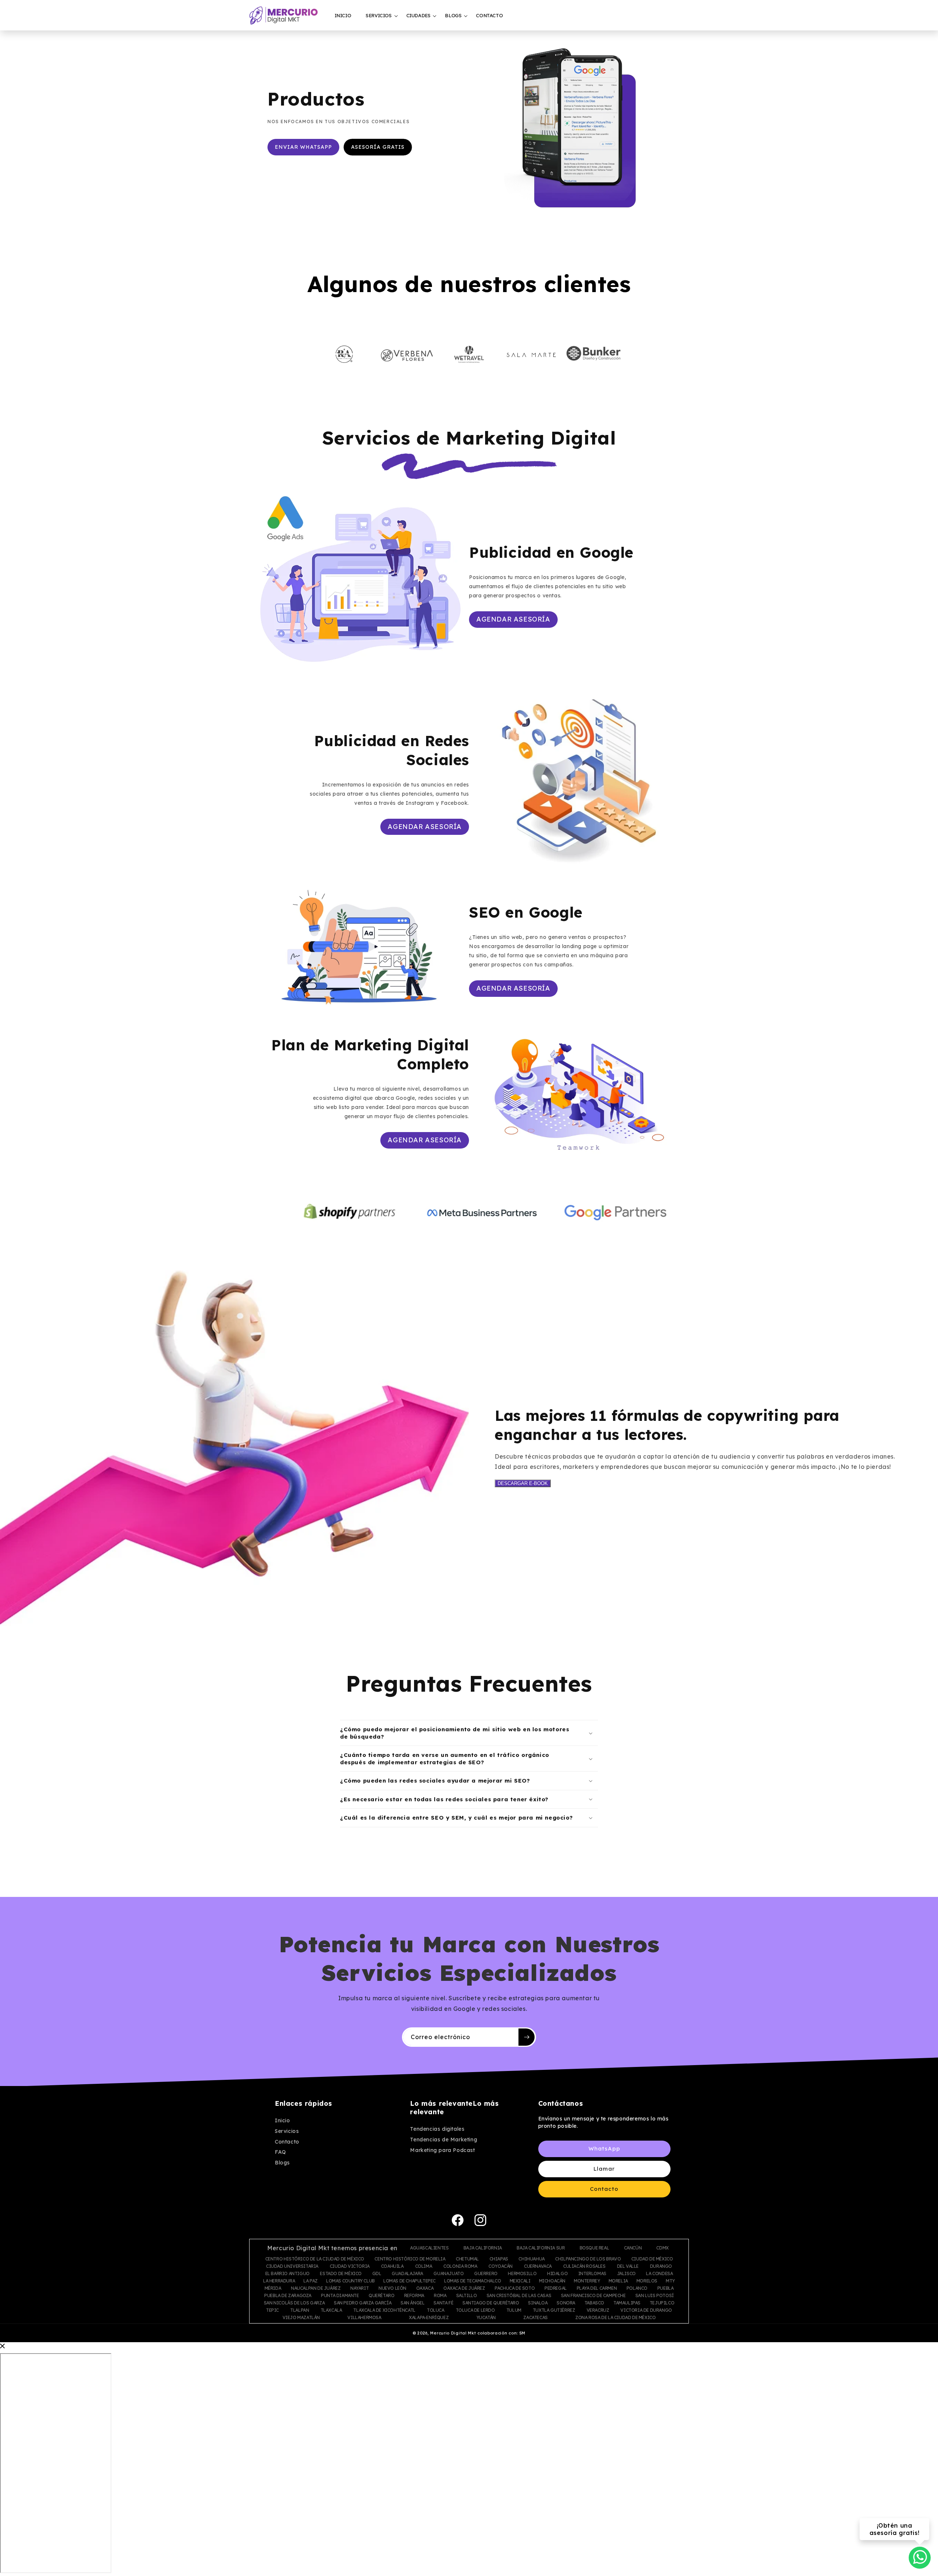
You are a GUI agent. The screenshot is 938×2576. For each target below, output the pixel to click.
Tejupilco (662, 2303)
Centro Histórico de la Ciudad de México (315, 2259)
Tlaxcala (331, 2310)
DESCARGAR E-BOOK (523, 1483)
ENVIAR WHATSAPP (303, 147)
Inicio (282, 2121)
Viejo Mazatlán (301, 2318)
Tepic (272, 2310)
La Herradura (279, 2281)
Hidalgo (557, 2274)
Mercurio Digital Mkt (453, 2333)
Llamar (604, 2169)
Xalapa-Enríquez (429, 2318)
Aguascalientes (429, 2248)
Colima (424, 2266)
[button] (378, 16)
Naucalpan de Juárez (316, 2288)
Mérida (273, 2288)
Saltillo (467, 2296)
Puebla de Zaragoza (288, 2296)
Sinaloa (538, 2303)
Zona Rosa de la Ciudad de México (615, 2318)
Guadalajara (407, 2274)
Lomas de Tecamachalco (473, 2281)
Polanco (637, 2288)
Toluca (436, 2310)
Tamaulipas (627, 2303)
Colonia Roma (460, 2266)
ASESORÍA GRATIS (378, 147)
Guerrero (486, 2274)
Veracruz (598, 2310)
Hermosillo (522, 2274)
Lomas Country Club (350, 2281)
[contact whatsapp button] (920, 2557)
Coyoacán (501, 2266)
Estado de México (341, 2274)
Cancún (633, 2248)
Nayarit (359, 2288)
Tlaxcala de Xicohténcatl (384, 2310)
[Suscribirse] (527, 2037)
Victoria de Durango (646, 2310)
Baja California (483, 2248)
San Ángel (412, 2303)
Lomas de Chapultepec (409, 2281)
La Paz (311, 2281)
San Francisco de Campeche (593, 2296)
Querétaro (381, 2296)
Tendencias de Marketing (444, 2140)
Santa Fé (443, 2303)
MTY (670, 2281)
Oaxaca (425, 2288)
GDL (377, 2274)
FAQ (280, 2152)
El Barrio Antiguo (287, 2274)
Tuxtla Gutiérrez (554, 2310)
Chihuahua (531, 2259)
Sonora (566, 2303)
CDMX (662, 2248)
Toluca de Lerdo (475, 2310)
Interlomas (592, 2274)
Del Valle (628, 2266)
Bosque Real (594, 2248)
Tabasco (594, 2303)
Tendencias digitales (437, 2129)
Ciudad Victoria (350, 2266)
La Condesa (659, 2274)
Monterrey (587, 2281)
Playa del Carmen (597, 2288)
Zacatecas (535, 2318)
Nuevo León (392, 2288)
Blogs (282, 2163)
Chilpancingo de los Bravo (588, 2259)
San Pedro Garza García (363, 2303)
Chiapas (499, 2259)
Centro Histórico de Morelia (410, 2259)
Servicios (287, 2131)
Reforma (414, 2296)
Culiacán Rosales (584, 2266)
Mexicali (520, 2281)
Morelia (618, 2281)
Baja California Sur (541, 2248)
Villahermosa (364, 2318)
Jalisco (626, 2274)
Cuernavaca (538, 2266)
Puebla (666, 2288)
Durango (661, 2266)
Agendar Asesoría (513, 619)
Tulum (514, 2310)
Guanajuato (448, 2274)
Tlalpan (300, 2310)
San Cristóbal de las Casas (519, 2296)
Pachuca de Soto (515, 2288)
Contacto (287, 2142)
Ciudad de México (652, 2259)
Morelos (647, 2281)
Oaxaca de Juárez (464, 2288)
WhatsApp (604, 2149)
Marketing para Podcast (442, 2151)
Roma (440, 2296)
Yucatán (486, 2318)
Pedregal (556, 2288)
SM (522, 2333)
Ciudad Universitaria (292, 2266)
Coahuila (392, 2266)
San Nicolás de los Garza (294, 2303)
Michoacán (552, 2281)
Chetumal (467, 2259)
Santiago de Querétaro (491, 2303)
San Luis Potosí (655, 2296)
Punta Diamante (340, 2296)
